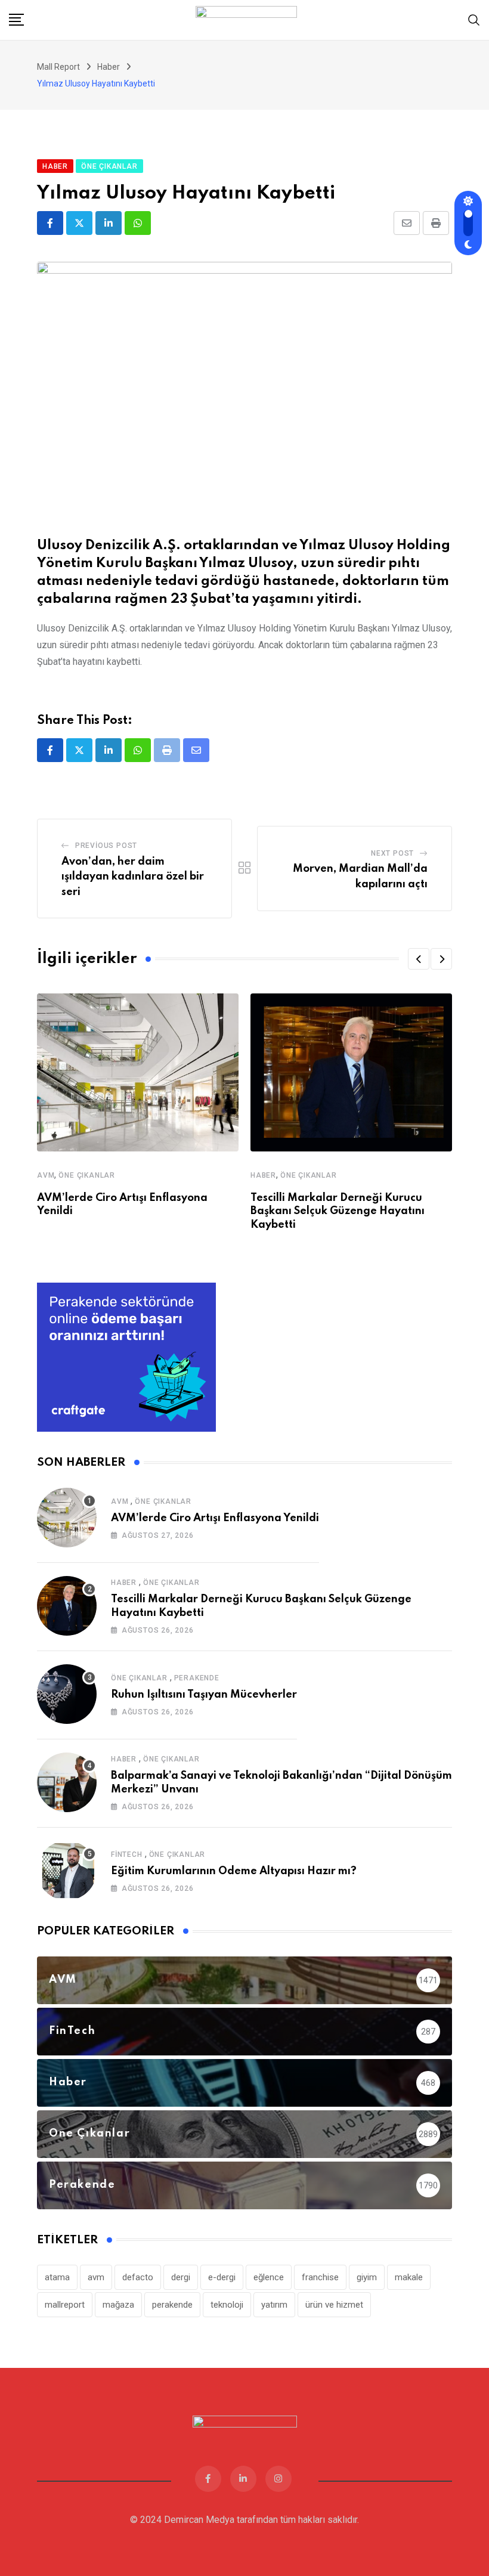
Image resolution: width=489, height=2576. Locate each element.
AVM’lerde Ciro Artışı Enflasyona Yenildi (215, 1518)
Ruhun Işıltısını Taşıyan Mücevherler (204, 1695)
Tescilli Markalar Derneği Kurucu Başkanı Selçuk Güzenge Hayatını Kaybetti (338, 1211)
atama (57, 2277)
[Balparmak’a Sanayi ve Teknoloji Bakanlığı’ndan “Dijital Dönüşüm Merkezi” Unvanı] (67, 1782)
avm (96, 2277)
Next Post (392, 853)
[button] (419, 959)
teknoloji (227, 2305)
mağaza (118, 2305)
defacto (138, 2277)
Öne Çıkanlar (87, 1175)
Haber (263, 1175)
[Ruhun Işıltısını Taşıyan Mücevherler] (67, 1694)
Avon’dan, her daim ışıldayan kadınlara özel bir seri (133, 877)
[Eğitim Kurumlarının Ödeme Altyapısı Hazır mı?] (67, 1871)
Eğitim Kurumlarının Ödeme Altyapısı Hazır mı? (234, 1871)
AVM (46, 1175)
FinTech (127, 1854)
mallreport (65, 2305)
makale (409, 2277)
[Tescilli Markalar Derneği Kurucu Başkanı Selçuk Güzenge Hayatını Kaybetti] (67, 1606)
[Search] (474, 19)
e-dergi (222, 2277)
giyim (367, 2277)
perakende (172, 2305)
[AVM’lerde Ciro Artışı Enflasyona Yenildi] (67, 1518)
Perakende (197, 1678)
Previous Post (106, 846)
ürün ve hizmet (334, 2305)
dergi (181, 2277)
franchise (320, 2277)
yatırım (274, 2305)
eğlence (269, 2277)
